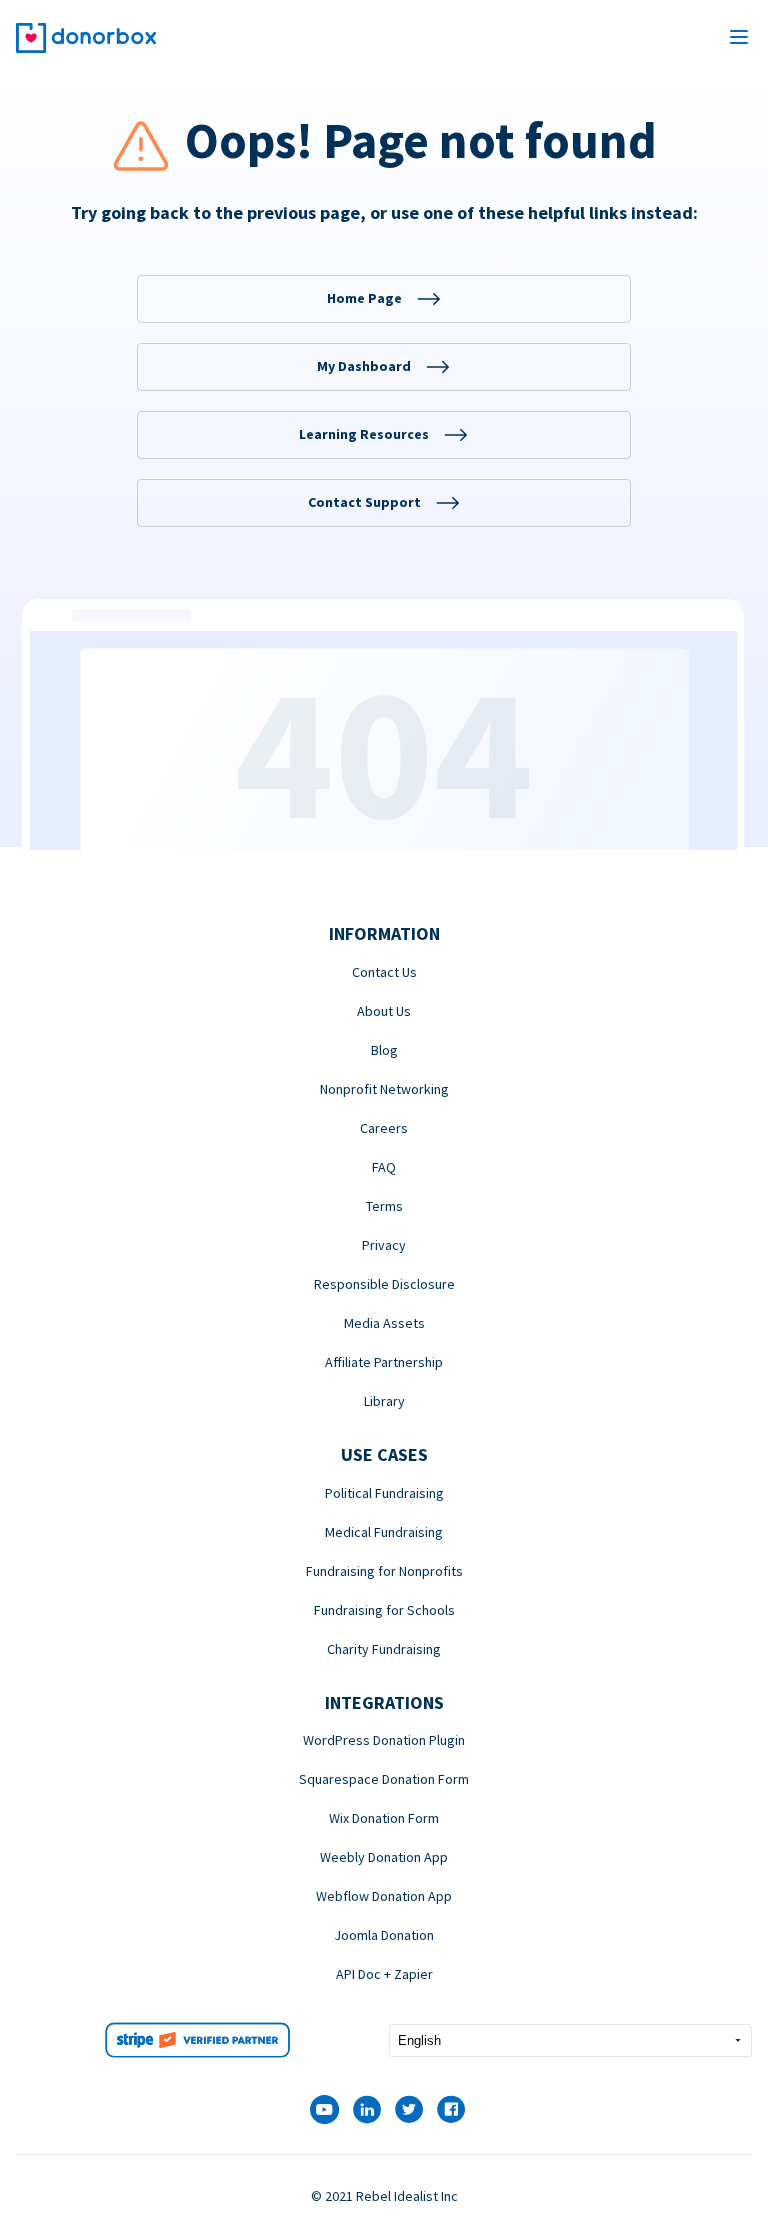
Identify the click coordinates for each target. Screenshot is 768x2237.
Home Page (364, 298)
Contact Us (384, 972)
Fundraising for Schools (384, 1610)
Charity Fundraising (384, 1649)
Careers (384, 1128)
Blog (384, 1050)
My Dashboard (364, 366)
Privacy (384, 1245)
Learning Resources (364, 434)
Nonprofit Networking (384, 1089)
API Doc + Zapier (384, 1974)
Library (384, 1401)
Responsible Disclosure (384, 1284)
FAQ (384, 1167)
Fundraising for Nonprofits (384, 1571)
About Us (384, 1011)
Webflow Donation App (384, 1896)
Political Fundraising (384, 1493)
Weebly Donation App (384, 1857)
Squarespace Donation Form (384, 1779)
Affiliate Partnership (384, 1362)
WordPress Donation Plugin (384, 1740)
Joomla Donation (384, 1935)
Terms (384, 1206)
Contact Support (364, 502)
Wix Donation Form (384, 1818)
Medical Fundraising (384, 1532)
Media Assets (384, 1323)
